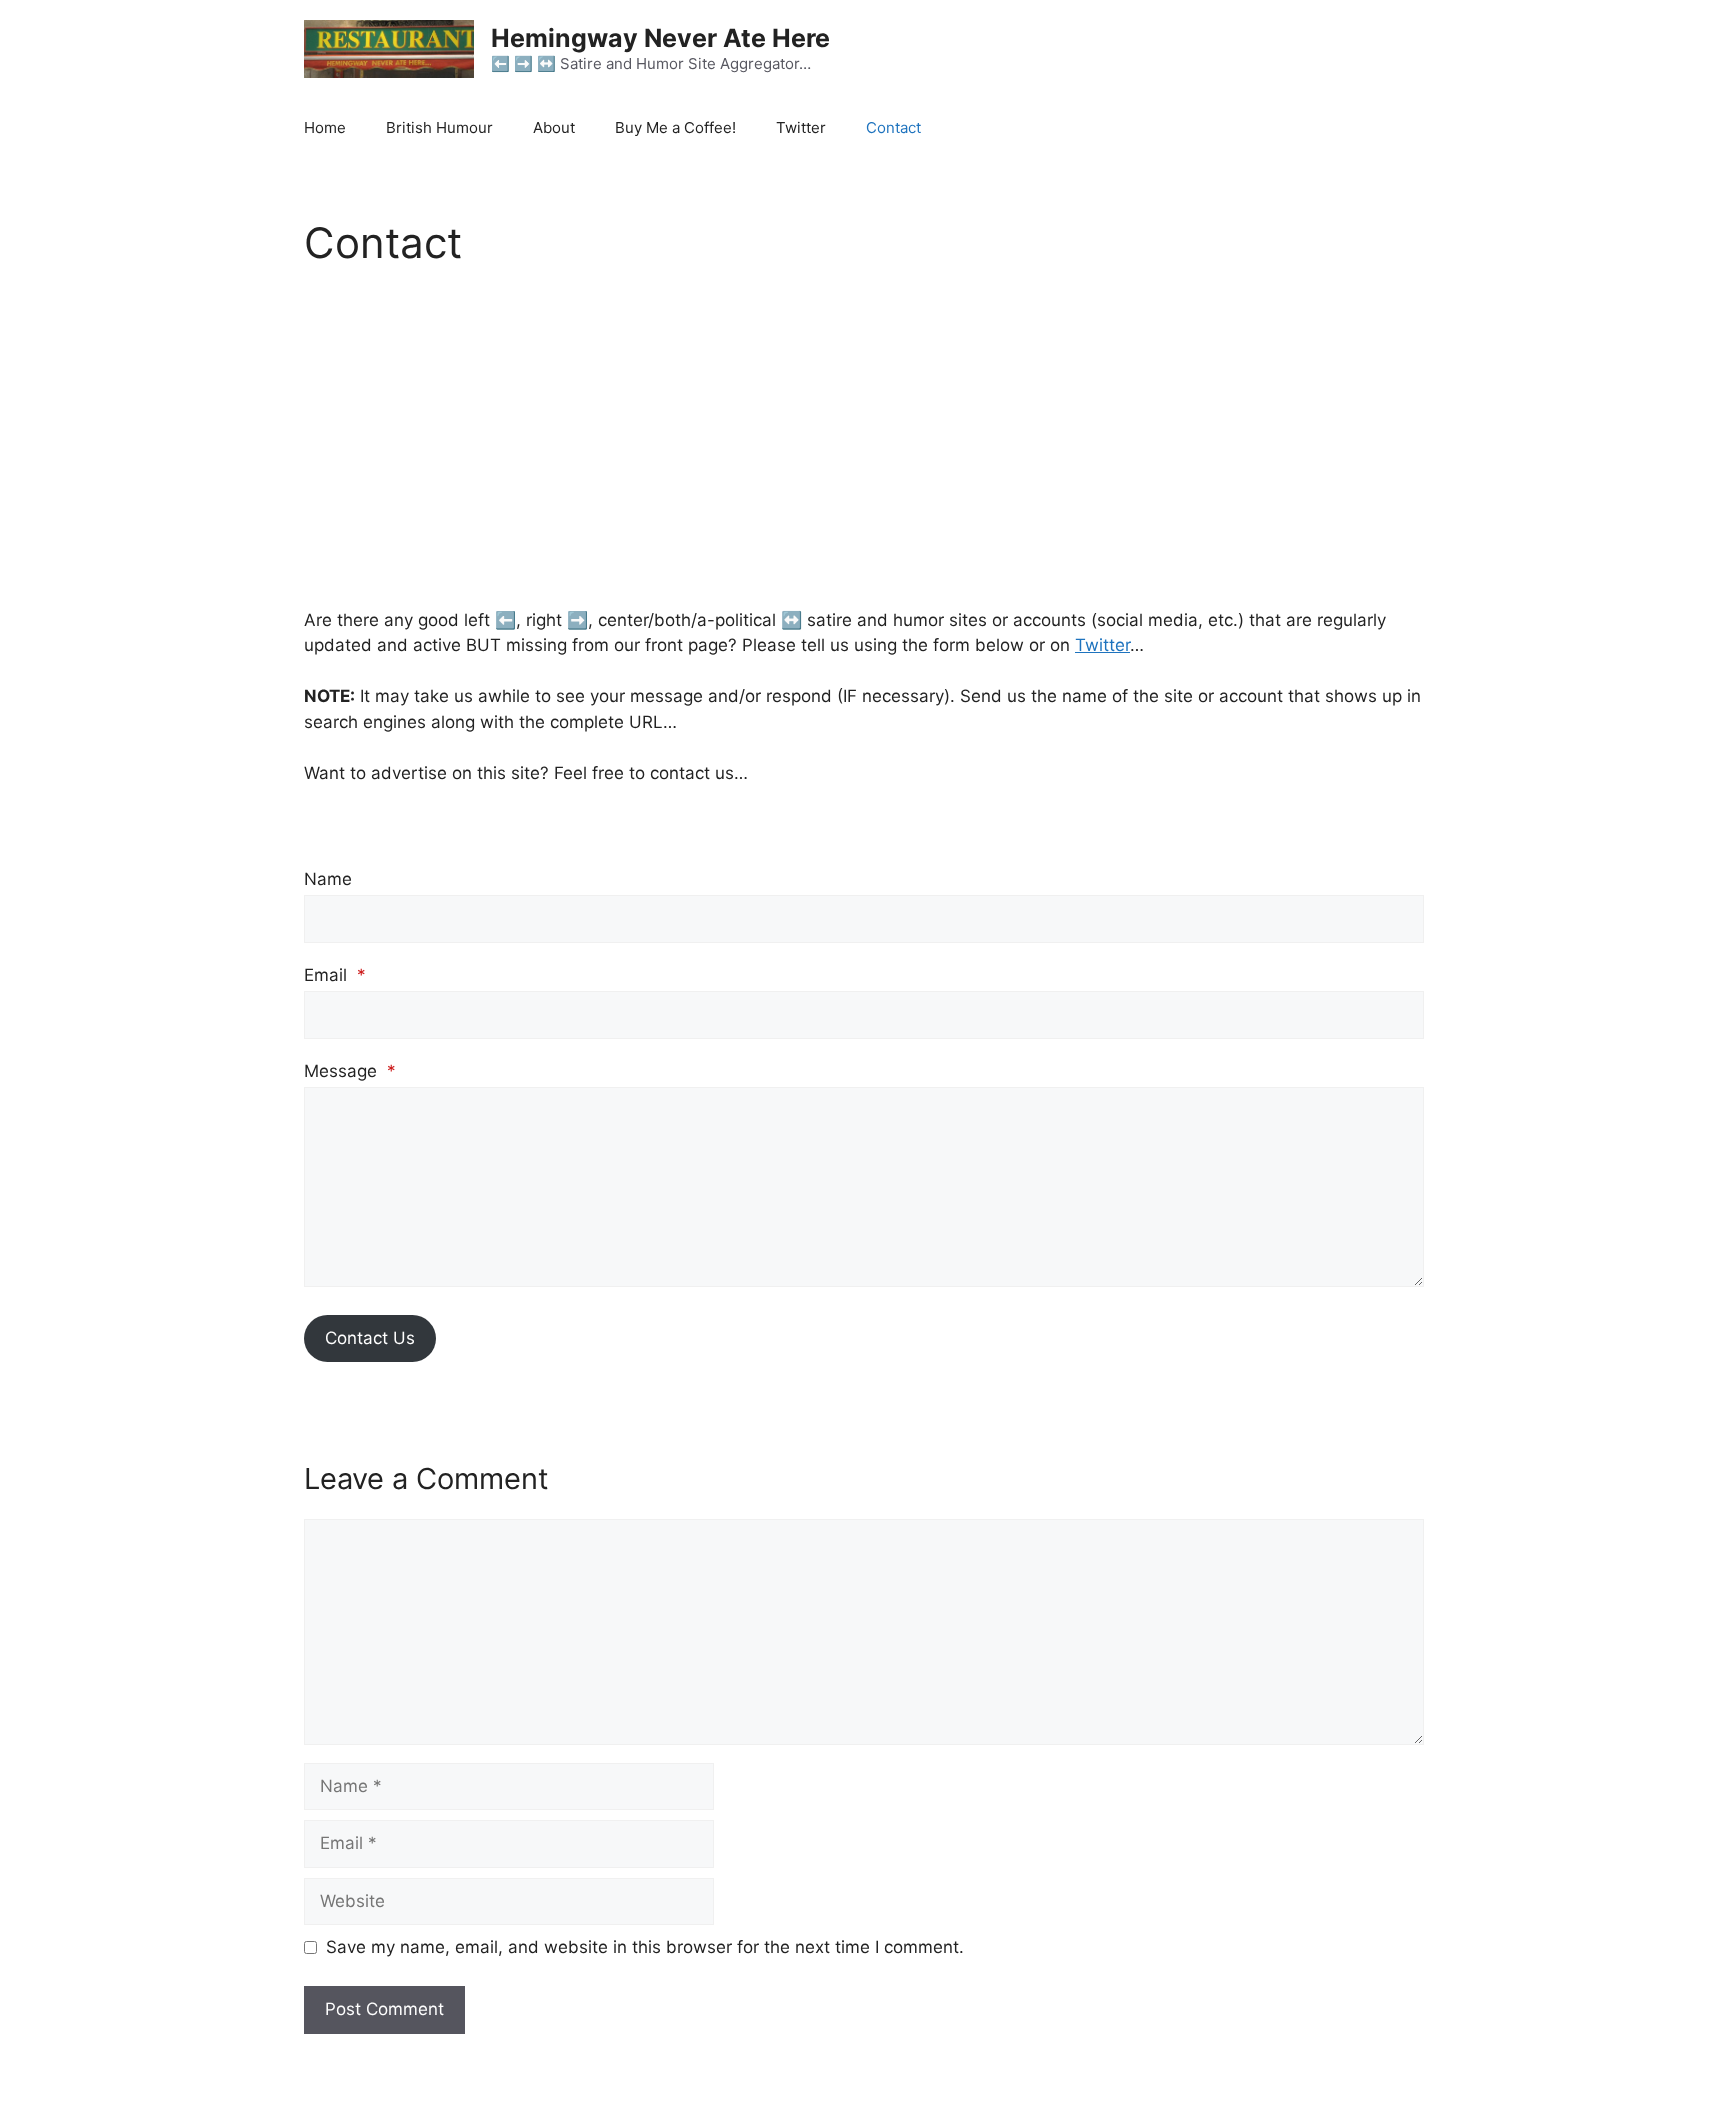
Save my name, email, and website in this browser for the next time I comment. (645, 1947)
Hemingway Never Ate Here (660, 38)
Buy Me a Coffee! (675, 127)
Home (325, 127)
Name (328, 879)
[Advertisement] (864, 442)
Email (335, 975)
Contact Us (370, 1338)
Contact (893, 127)
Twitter (801, 127)
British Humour (439, 127)
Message (350, 1071)
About (554, 127)
